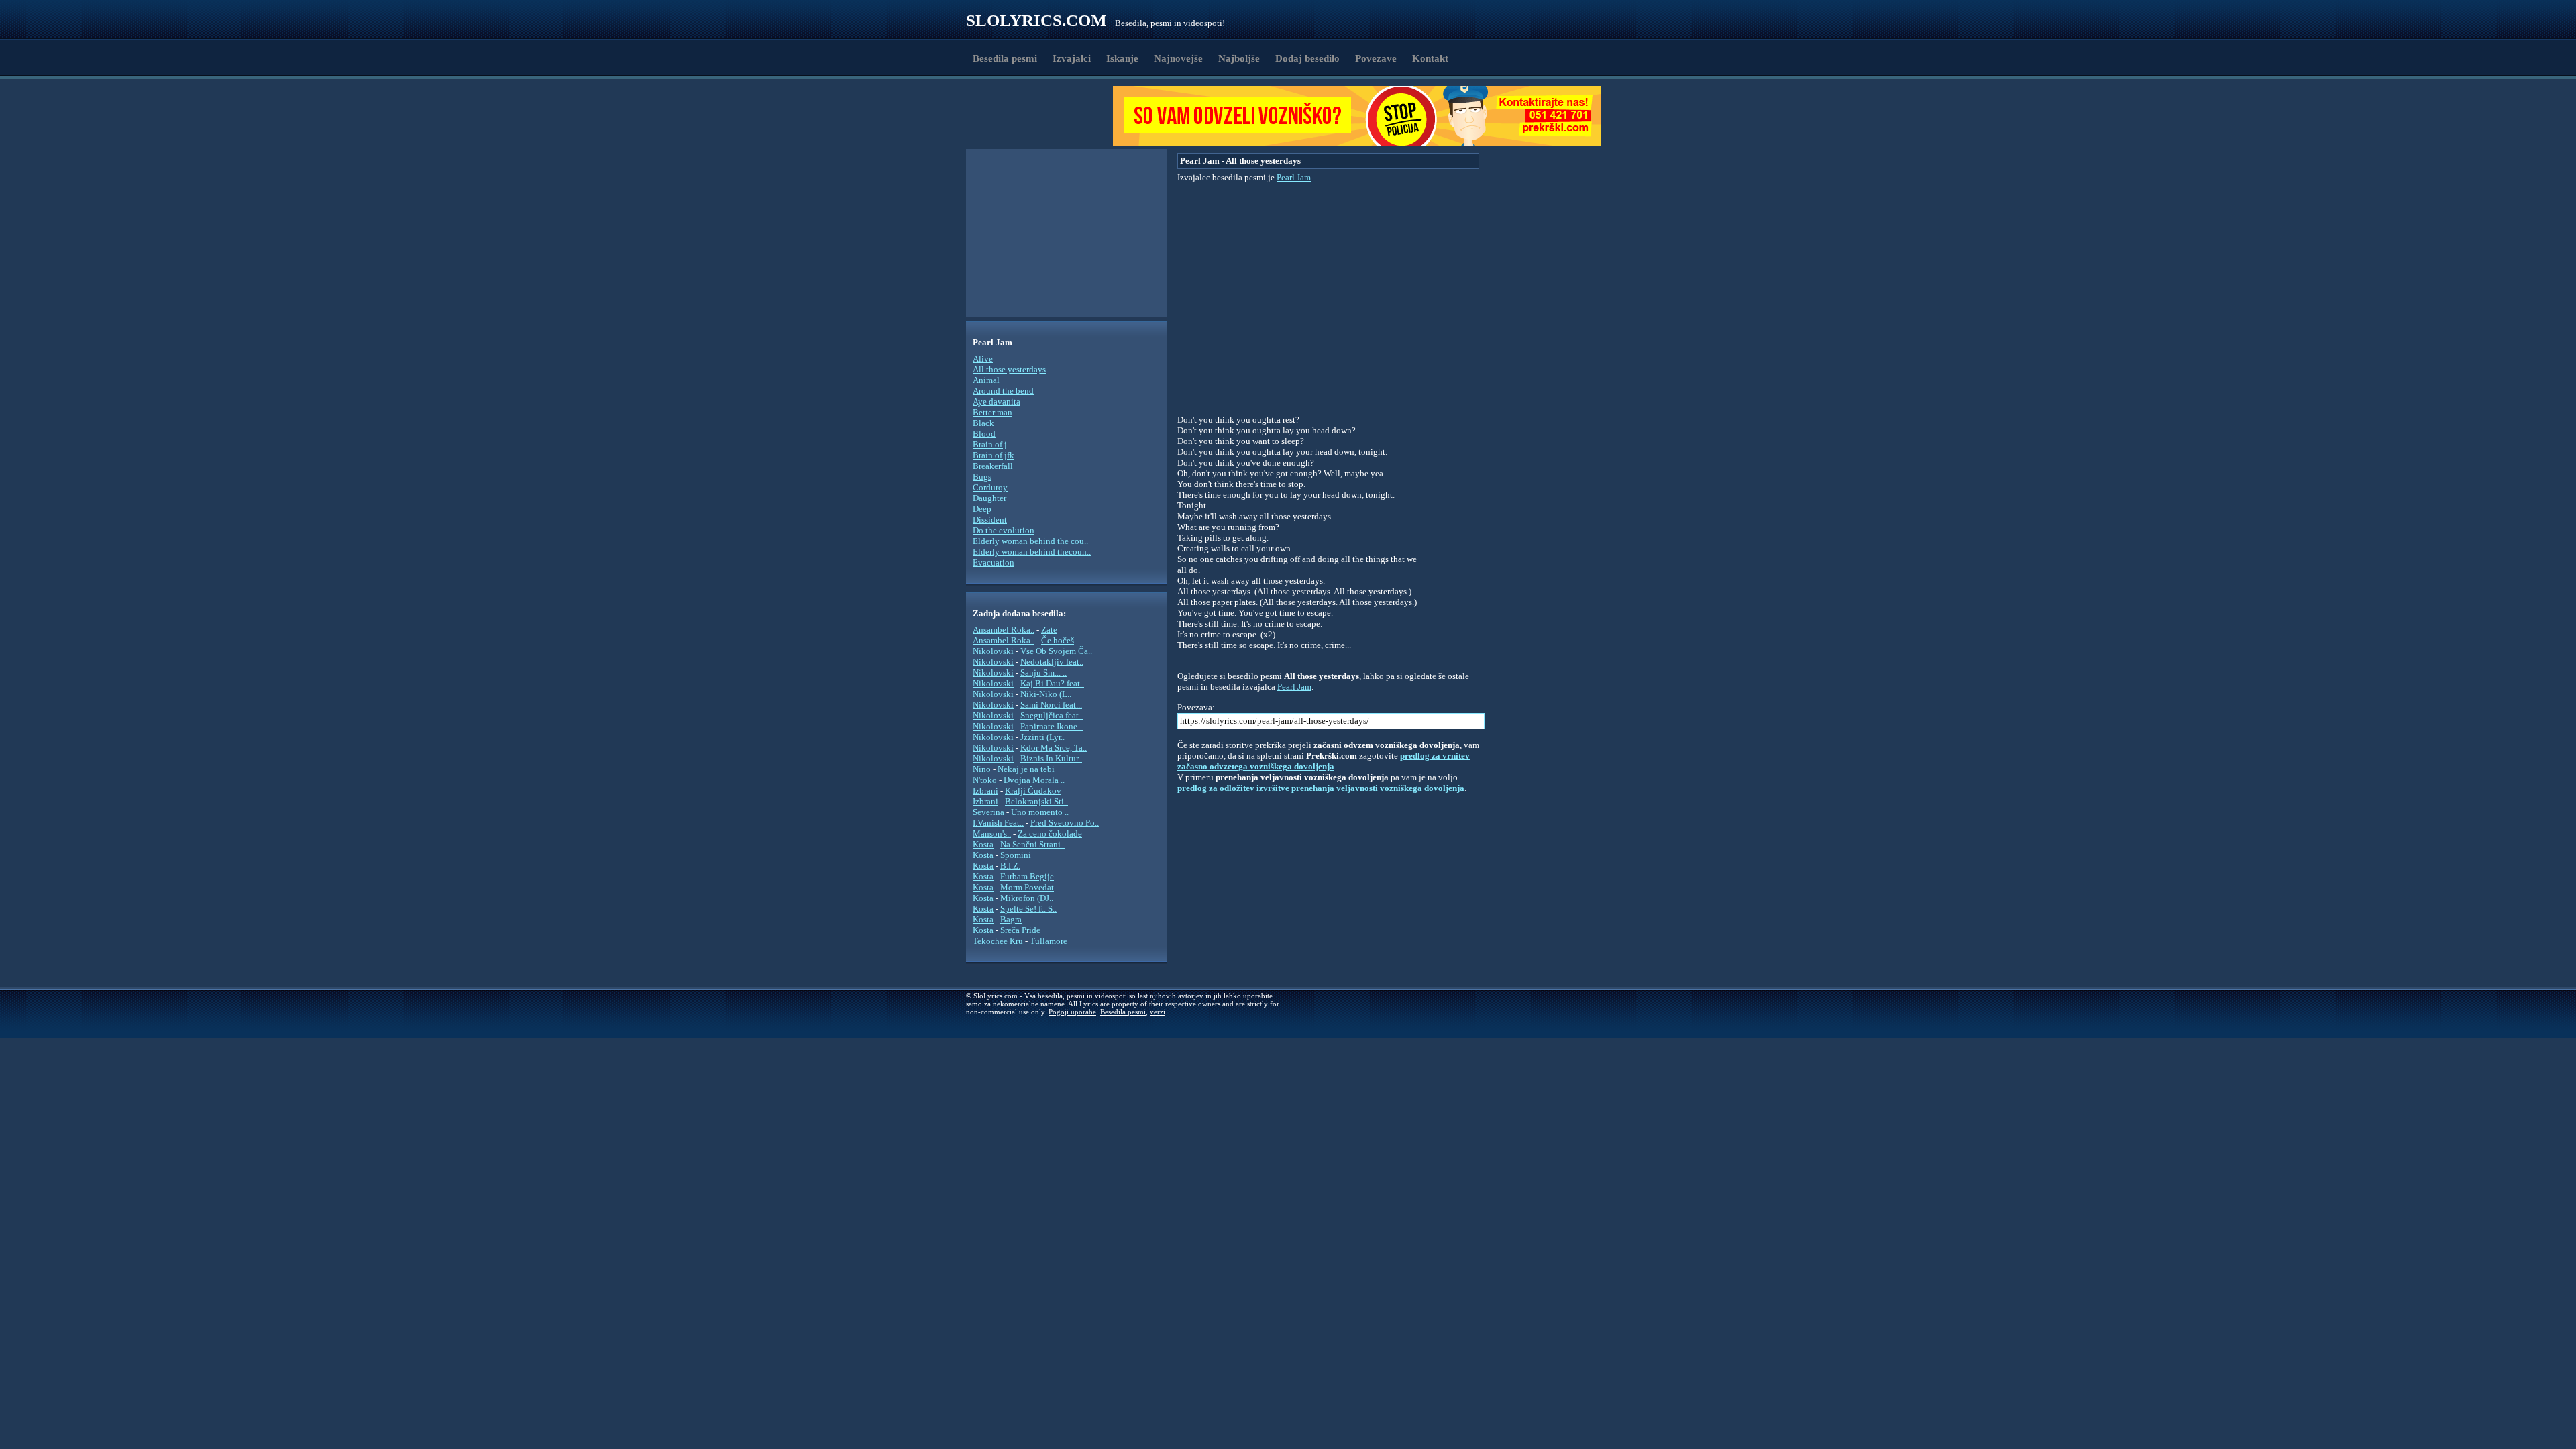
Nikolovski (993, 651)
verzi (1158, 1012)
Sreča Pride (1020, 930)
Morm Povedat (1027, 887)
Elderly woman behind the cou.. (1030, 541)
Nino (982, 769)
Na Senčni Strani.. (1032, 844)
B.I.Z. (1010, 866)
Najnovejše (1178, 58)
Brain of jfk (994, 455)
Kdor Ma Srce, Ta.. (1054, 748)
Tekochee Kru (998, 941)
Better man (992, 412)
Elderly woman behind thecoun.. (1032, 552)
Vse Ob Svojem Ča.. (1056, 651)
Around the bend (1003, 391)
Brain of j (990, 444)
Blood (984, 434)
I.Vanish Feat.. (998, 823)
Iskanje (1122, 58)
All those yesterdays (1009, 369)
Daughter (989, 498)
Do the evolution (1004, 530)
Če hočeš (1058, 640)
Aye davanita (997, 401)
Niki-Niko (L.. (1046, 694)
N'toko (985, 780)
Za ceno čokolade (1050, 834)
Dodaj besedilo (1307, 58)
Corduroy (990, 487)
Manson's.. (992, 834)
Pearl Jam (1294, 177)
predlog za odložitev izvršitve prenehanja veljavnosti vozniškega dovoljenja (1321, 788)
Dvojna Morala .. (1034, 780)
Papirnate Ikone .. (1052, 726)
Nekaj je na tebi (1026, 769)
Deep (982, 509)
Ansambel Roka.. (1004, 630)
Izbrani (985, 791)
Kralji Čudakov (1033, 791)
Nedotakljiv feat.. (1052, 662)
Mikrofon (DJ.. (1027, 898)
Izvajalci (1072, 58)
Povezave (1376, 58)
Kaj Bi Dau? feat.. (1052, 683)
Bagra (1011, 919)
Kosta (983, 844)
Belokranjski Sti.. (1036, 801)
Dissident (990, 520)
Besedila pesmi (1005, 58)
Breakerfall (993, 466)
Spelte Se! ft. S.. (1028, 909)
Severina (988, 812)
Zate (1049, 630)
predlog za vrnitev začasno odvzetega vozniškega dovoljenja (1324, 761)
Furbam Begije (1027, 876)
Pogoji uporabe (1072, 1012)
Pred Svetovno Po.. (1065, 823)
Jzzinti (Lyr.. (1042, 737)
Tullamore (1049, 941)
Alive (983, 359)
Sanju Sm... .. (1043, 673)
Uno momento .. (1040, 812)
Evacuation (994, 562)
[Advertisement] (1044, 116)
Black (983, 423)
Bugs (982, 477)
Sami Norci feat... (1051, 705)
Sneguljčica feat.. (1052, 715)
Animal (986, 380)
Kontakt (1430, 58)
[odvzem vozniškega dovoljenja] (1357, 143)
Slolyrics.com (1036, 20)
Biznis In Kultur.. (1051, 758)
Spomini (1016, 855)
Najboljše (1239, 58)
